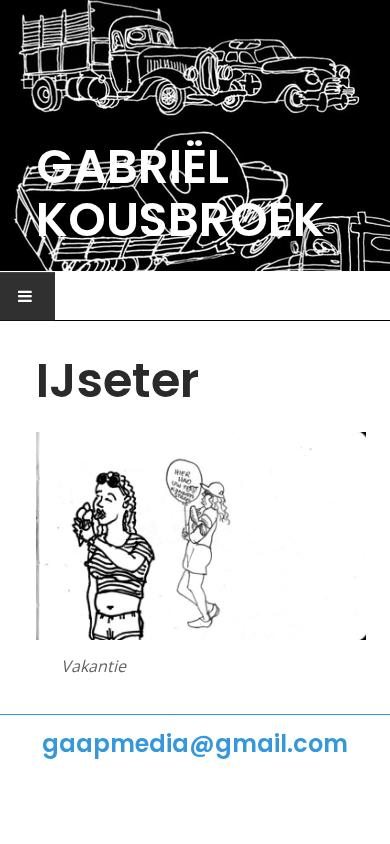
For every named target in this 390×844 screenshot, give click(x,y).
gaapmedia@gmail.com (195, 743)
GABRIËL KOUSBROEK (180, 193)
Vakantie (93, 666)
